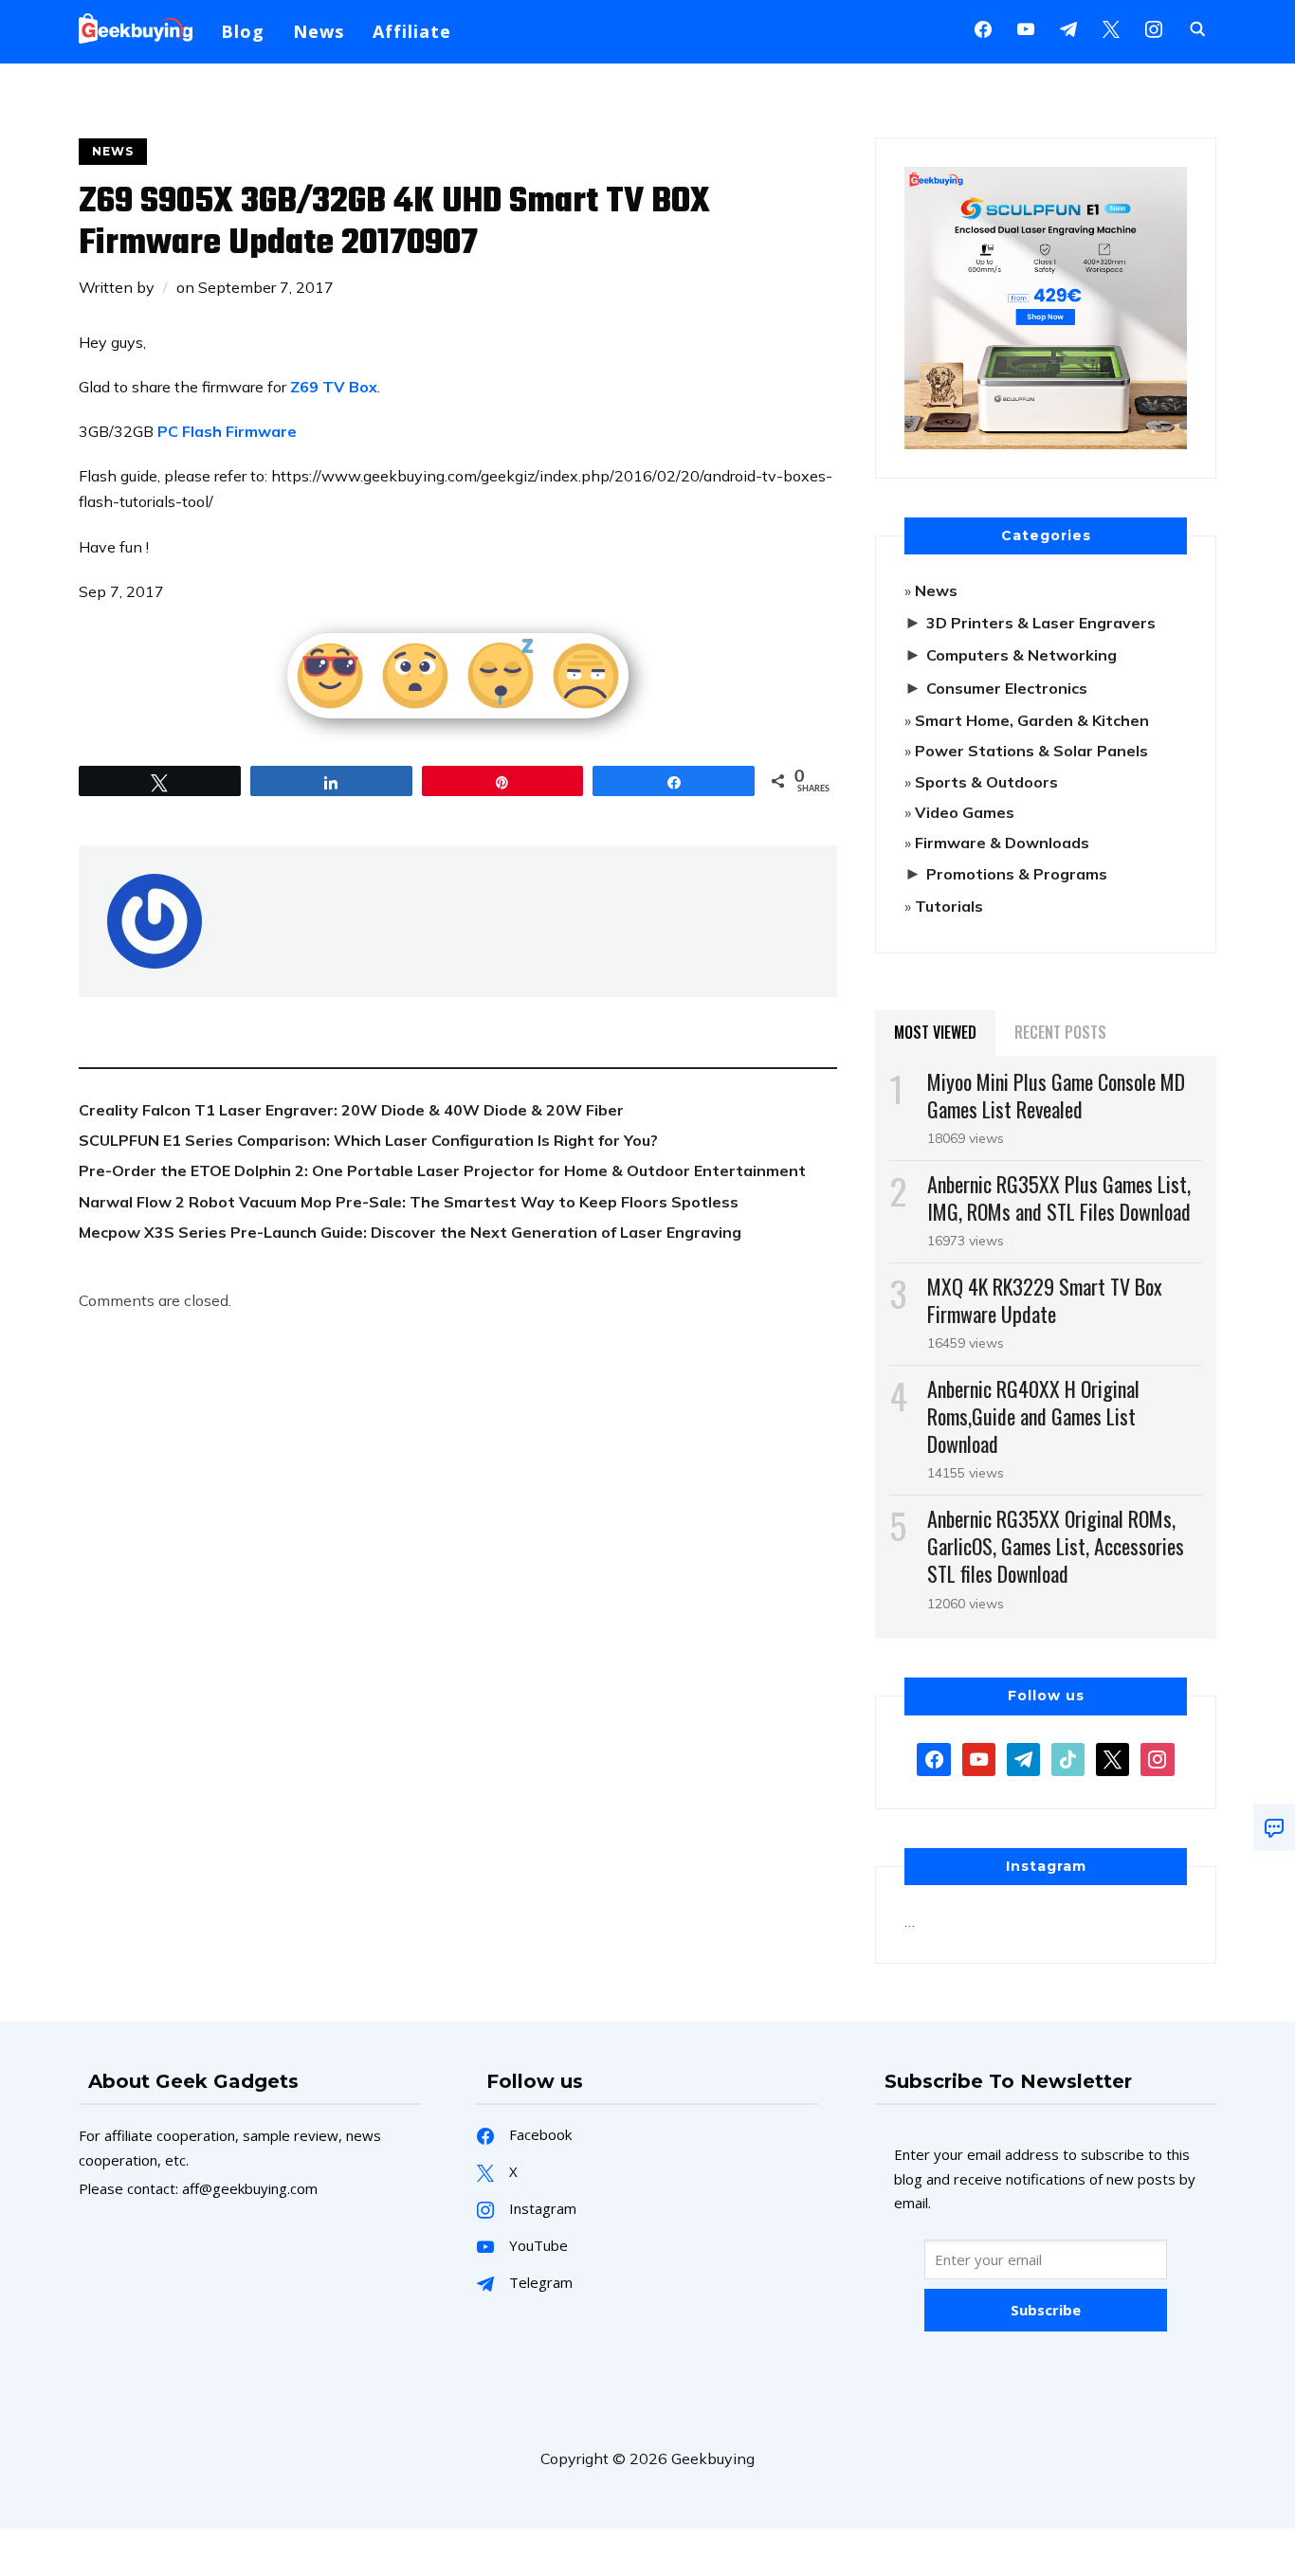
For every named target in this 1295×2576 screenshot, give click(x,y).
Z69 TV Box (334, 387)
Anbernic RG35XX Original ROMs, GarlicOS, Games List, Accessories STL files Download (1056, 1546)
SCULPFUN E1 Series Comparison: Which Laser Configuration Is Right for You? (368, 1140)
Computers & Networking (1021, 655)
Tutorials (949, 906)
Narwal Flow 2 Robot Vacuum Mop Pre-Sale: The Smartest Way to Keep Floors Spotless (409, 1202)
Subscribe (1046, 2310)
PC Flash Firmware (227, 431)
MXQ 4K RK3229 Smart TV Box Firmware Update (1045, 1300)
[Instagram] (1068, 27)
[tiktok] (1068, 1757)
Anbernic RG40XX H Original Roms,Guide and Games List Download (1033, 1416)
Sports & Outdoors (986, 782)
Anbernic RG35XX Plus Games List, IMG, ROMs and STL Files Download (1059, 1197)
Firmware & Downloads (1002, 843)
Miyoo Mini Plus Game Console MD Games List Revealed (1056, 1095)
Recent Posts (1060, 1032)
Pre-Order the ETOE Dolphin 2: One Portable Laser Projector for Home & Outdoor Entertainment (442, 1170)
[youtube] (1026, 27)
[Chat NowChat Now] (1274, 1827)
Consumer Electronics (1007, 688)
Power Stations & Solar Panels (1031, 751)
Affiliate (412, 31)
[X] (1111, 27)
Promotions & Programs (1017, 874)
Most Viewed (935, 1032)
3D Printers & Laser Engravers (1041, 623)
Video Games (965, 812)
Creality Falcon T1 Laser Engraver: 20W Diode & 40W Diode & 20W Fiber (351, 1110)
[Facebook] (983, 27)
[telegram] (1023, 1757)
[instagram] (1154, 27)
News (319, 31)
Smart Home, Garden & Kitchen (1032, 720)
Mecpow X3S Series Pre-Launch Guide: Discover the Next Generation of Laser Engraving (410, 1232)
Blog (243, 31)
